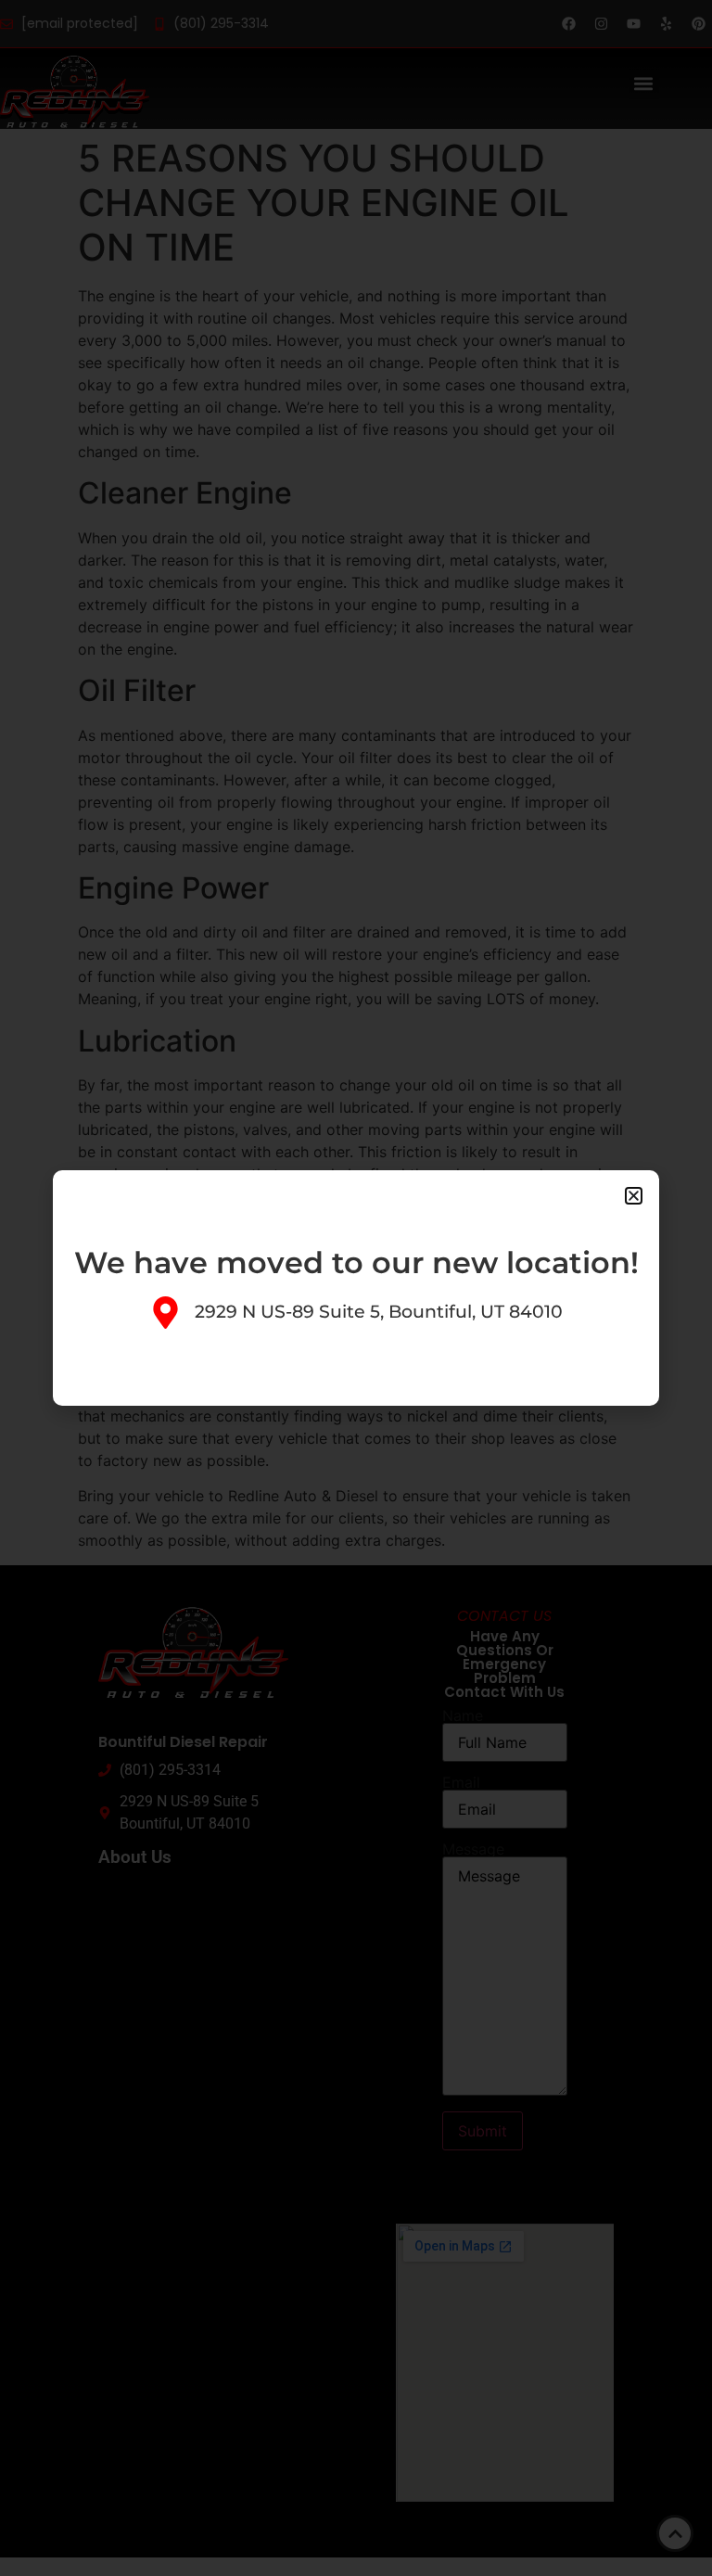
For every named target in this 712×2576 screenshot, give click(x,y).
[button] (634, 1196)
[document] (356, 1288)
